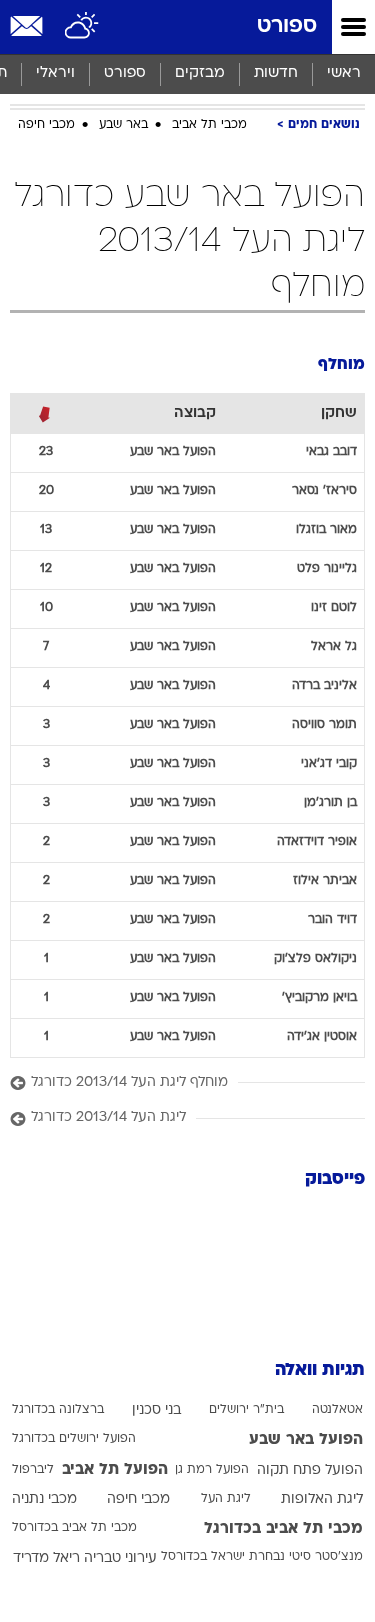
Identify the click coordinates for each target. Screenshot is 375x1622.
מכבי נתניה (44, 1499)
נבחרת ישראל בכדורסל (223, 1557)
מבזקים (200, 73)
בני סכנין (156, 1410)
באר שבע (123, 125)
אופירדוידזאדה (317, 842)
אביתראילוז (325, 881)
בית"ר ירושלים (246, 1410)
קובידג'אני (329, 764)
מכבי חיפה (46, 125)
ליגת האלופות (322, 1499)
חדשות (276, 73)
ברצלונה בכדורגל (58, 1410)
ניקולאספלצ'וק (315, 959)
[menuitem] (275, 74)
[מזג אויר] (82, 27)
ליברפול (33, 1470)
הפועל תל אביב (115, 1470)
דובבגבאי (331, 452)
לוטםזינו (334, 608)
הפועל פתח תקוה (310, 1470)
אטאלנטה (337, 1410)
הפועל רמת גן (212, 1470)
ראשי (344, 73)
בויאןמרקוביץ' (319, 998)
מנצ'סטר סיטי (326, 1557)
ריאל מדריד (46, 1558)
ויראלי (55, 73)
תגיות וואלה (320, 1370)
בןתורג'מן (330, 803)
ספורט (287, 26)
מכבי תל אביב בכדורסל (74, 1528)
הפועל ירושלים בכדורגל (74, 1439)
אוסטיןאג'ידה (322, 1037)
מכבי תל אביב (209, 125)
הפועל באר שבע (306, 1440)
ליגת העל (226, 1499)
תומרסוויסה (324, 725)
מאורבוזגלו (326, 530)
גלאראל (334, 647)
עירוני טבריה (120, 1558)
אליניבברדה (324, 686)
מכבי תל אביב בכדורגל (283, 1529)
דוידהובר (332, 920)
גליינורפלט (327, 569)
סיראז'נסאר (324, 491)
